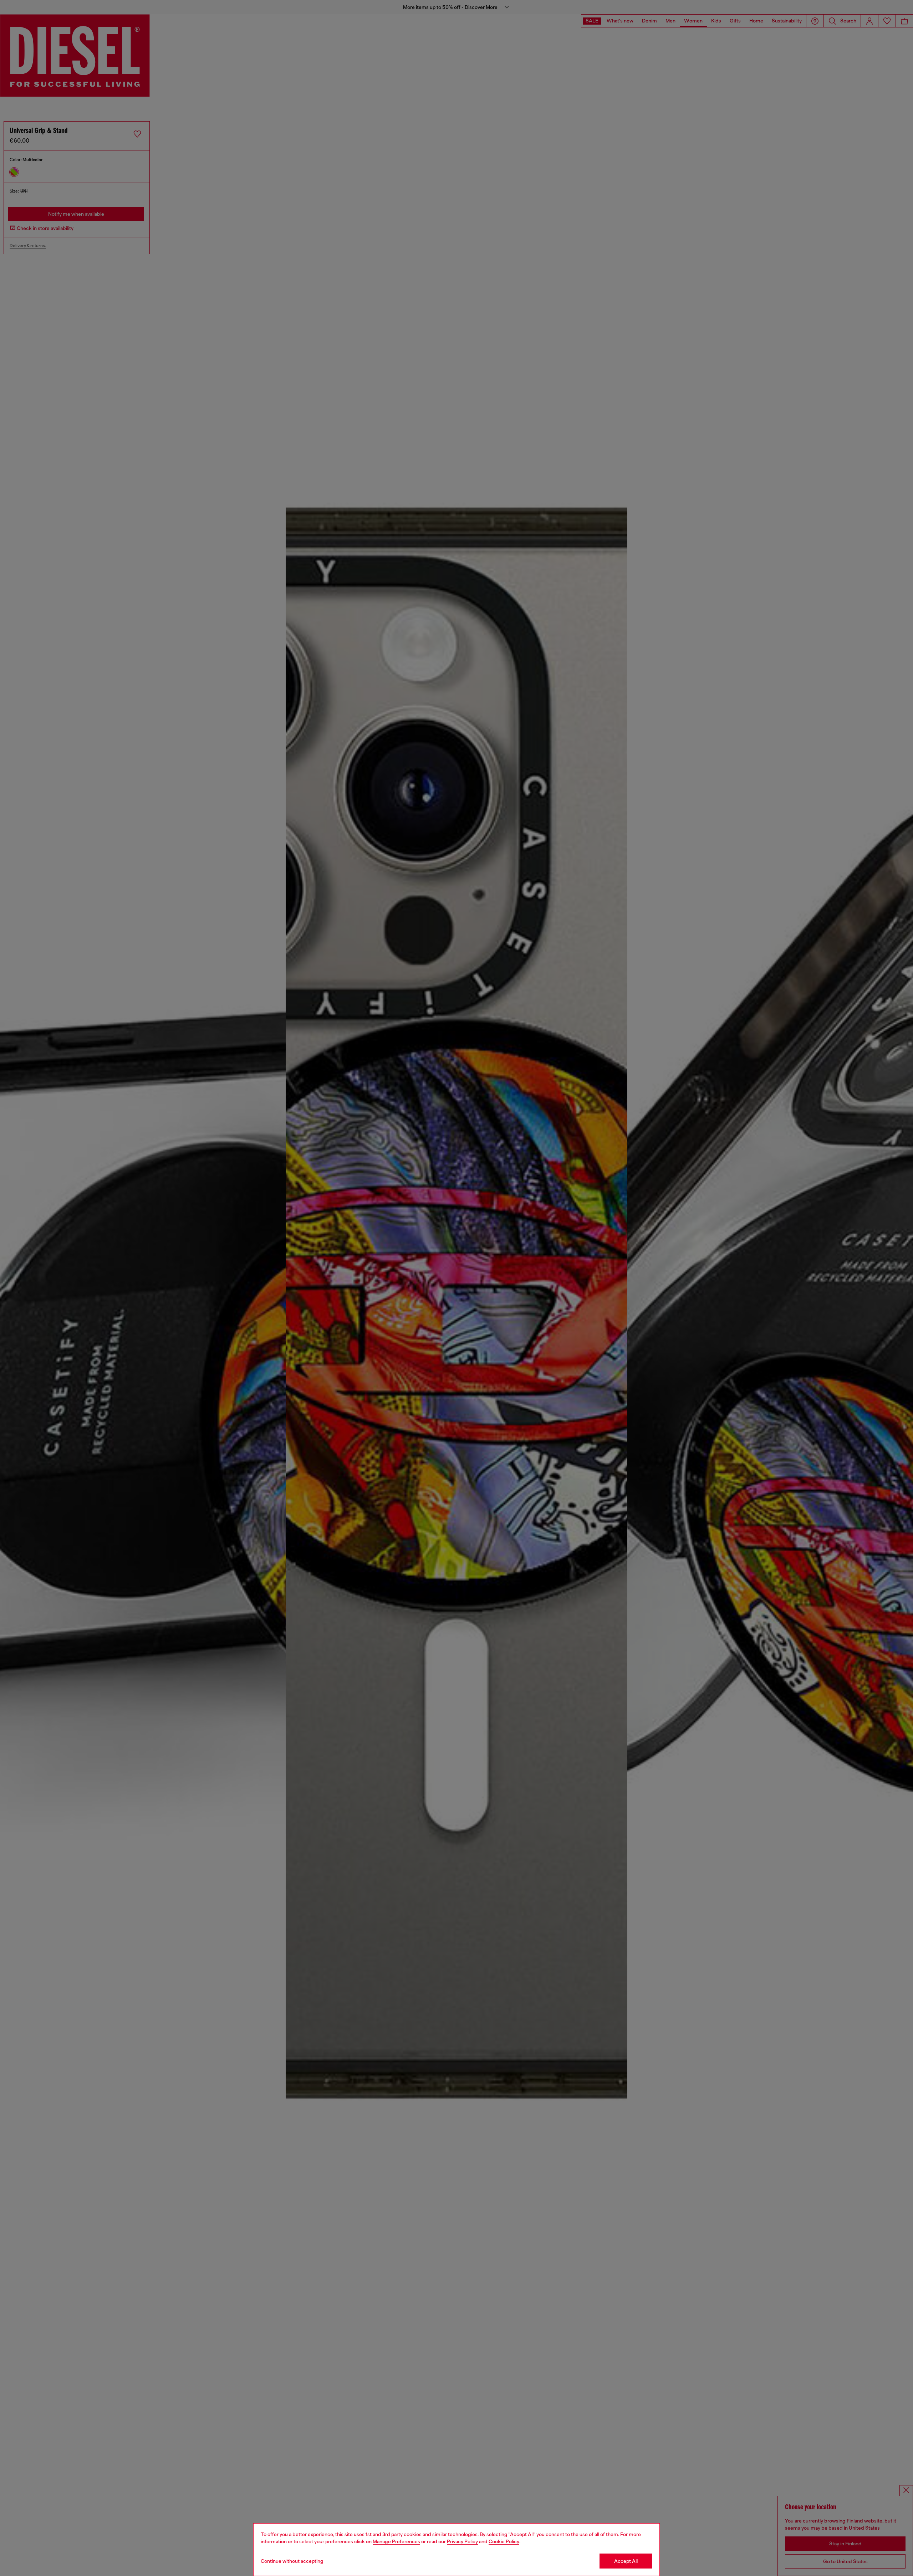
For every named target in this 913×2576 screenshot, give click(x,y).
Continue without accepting (292, 2561)
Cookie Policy (504, 2541)
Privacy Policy (462, 2541)
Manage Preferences (396, 2541)
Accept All (626, 2561)
